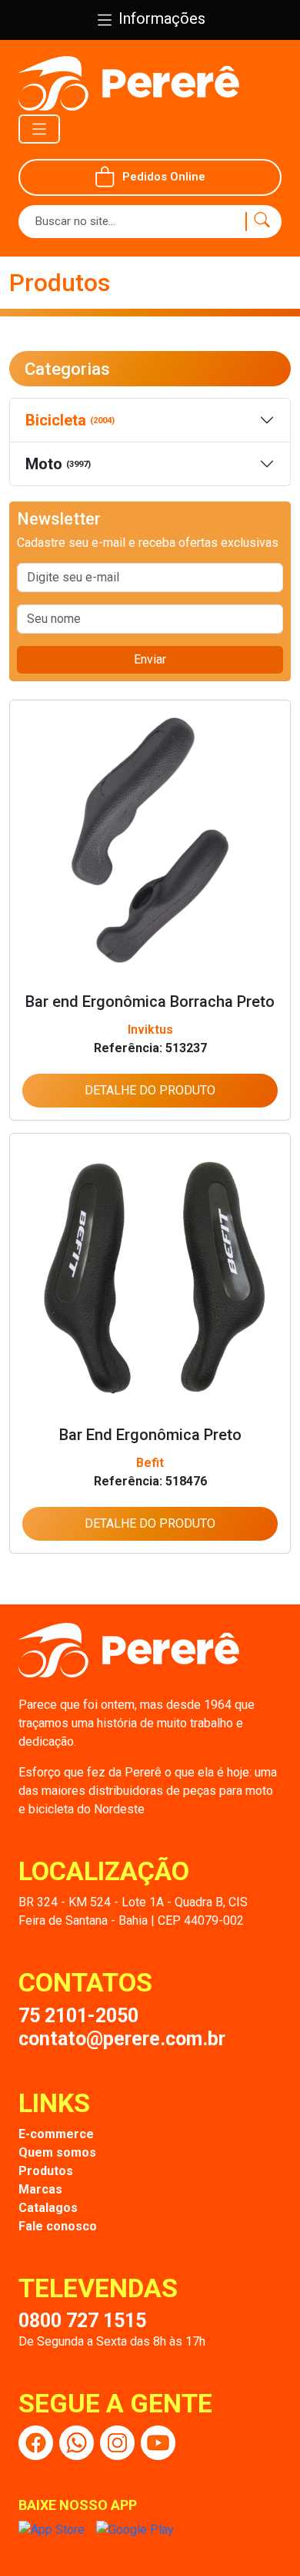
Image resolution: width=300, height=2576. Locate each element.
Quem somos (57, 2152)
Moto (58, 464)
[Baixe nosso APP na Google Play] (135, 2530)
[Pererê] (129, 1659)
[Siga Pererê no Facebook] (36, 2443)
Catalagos (48, 2208)
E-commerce (56, 2134)
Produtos (46, 2171)
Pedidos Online (164, 177)
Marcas (40, 2189)
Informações (160, 18)
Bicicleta (70, 420)
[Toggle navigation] (39, 129)
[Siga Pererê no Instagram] (117, 2443)
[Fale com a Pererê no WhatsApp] (77, 2443)
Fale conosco (58, 2226)
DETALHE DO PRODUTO (150, 1090)
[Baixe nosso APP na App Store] (52, 2530)
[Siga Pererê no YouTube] (158, 2443)
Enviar (150, 659)
